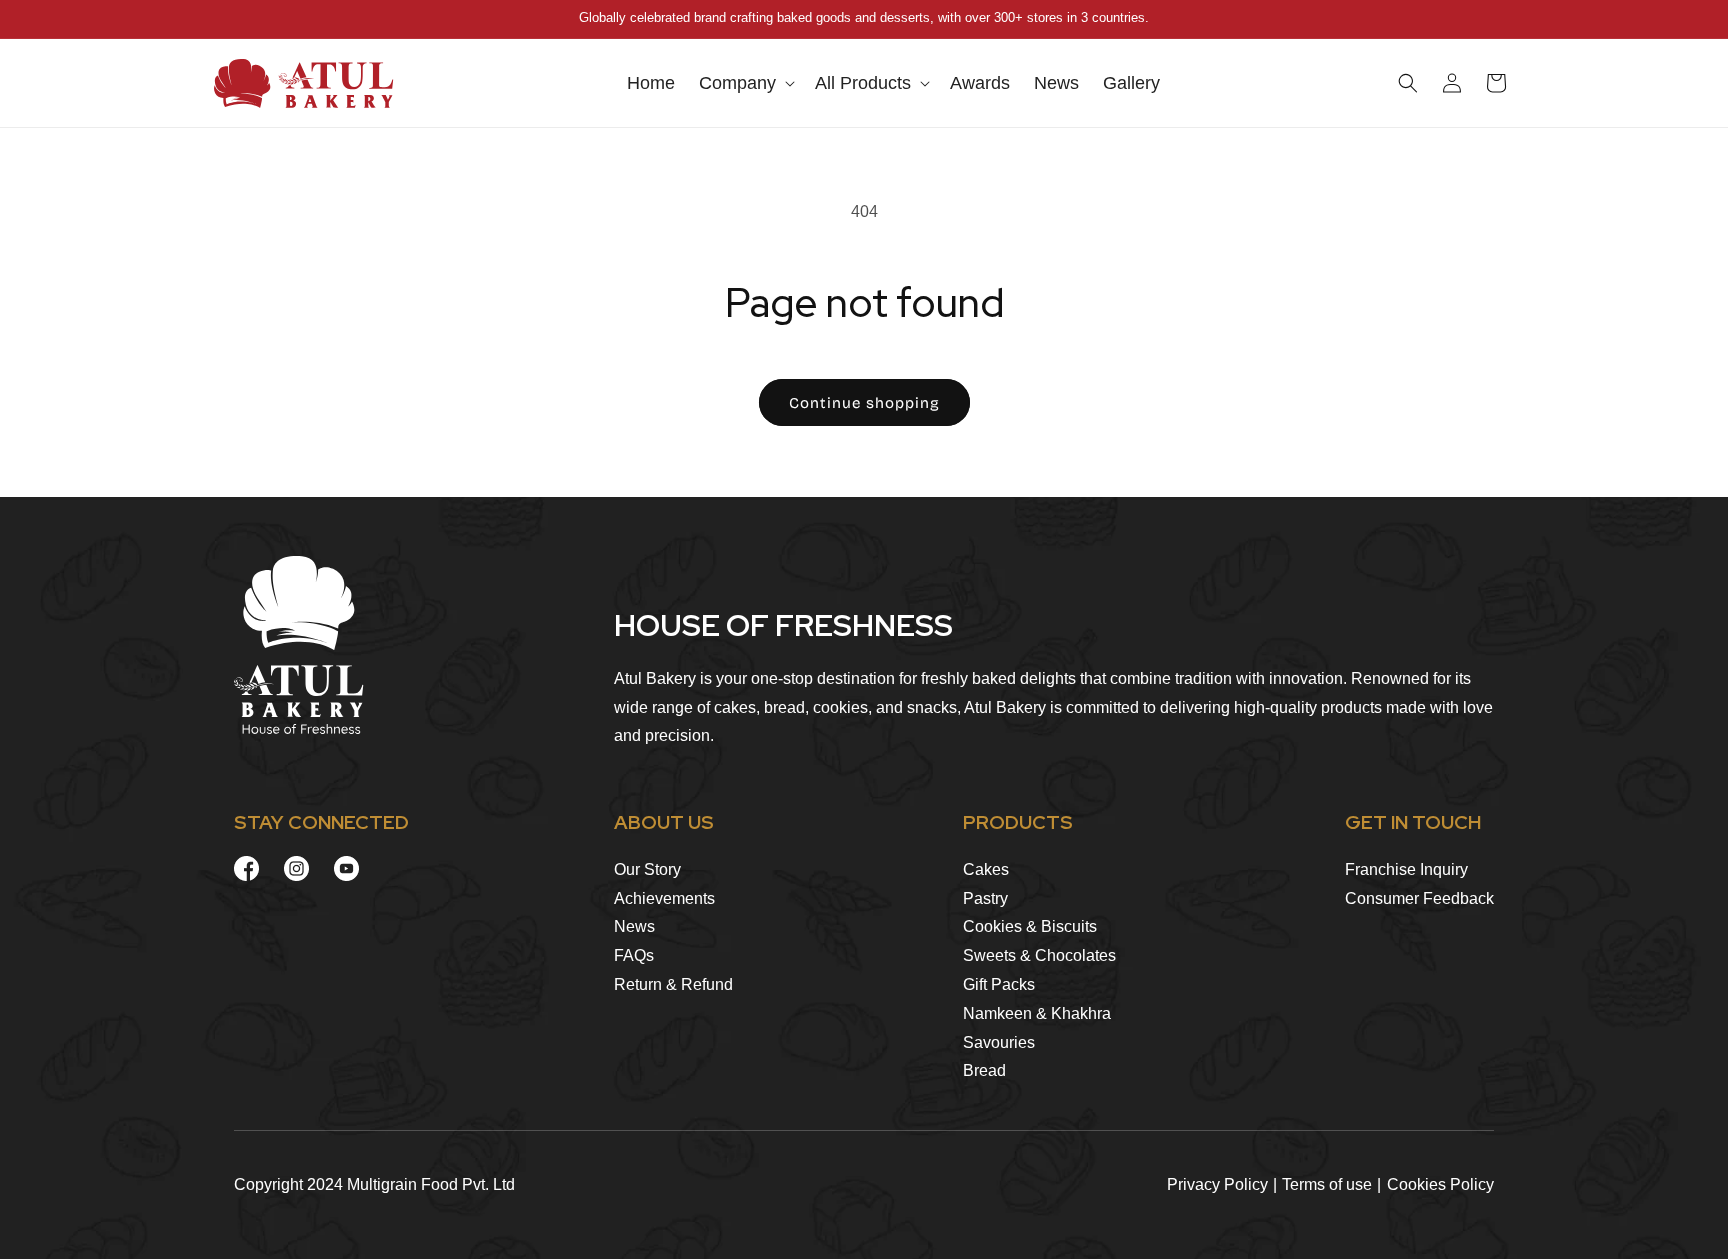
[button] (745, 83)
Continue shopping (864, 403)
